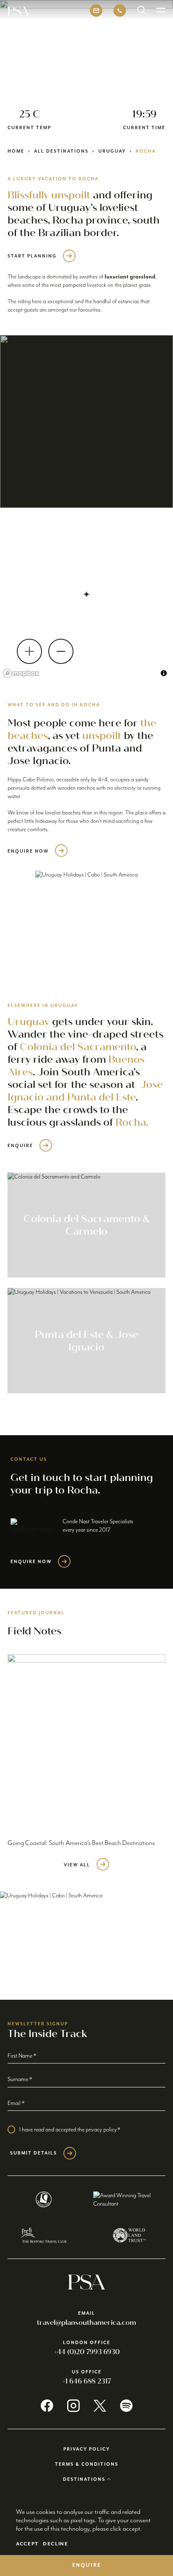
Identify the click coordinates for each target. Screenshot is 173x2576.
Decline (56, 2544)
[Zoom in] (29, 651)
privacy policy (101, 2130)
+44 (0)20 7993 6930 (87, 2352)
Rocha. (132, 1122)
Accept (27, 2544)
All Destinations (61, 151)
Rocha (146, 151)
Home (16, 151)
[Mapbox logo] (21, 673)
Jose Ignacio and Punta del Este (85, 1091)
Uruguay (112, 151)
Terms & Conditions (87, 2464)
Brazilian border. (79, 233)
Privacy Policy (87, 2449)
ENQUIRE (87, 2565)
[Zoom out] (61, 651)
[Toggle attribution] (164, 673)
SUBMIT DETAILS (34, 2153)
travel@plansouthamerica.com (86, 2322)
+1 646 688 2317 (87, 2381)
